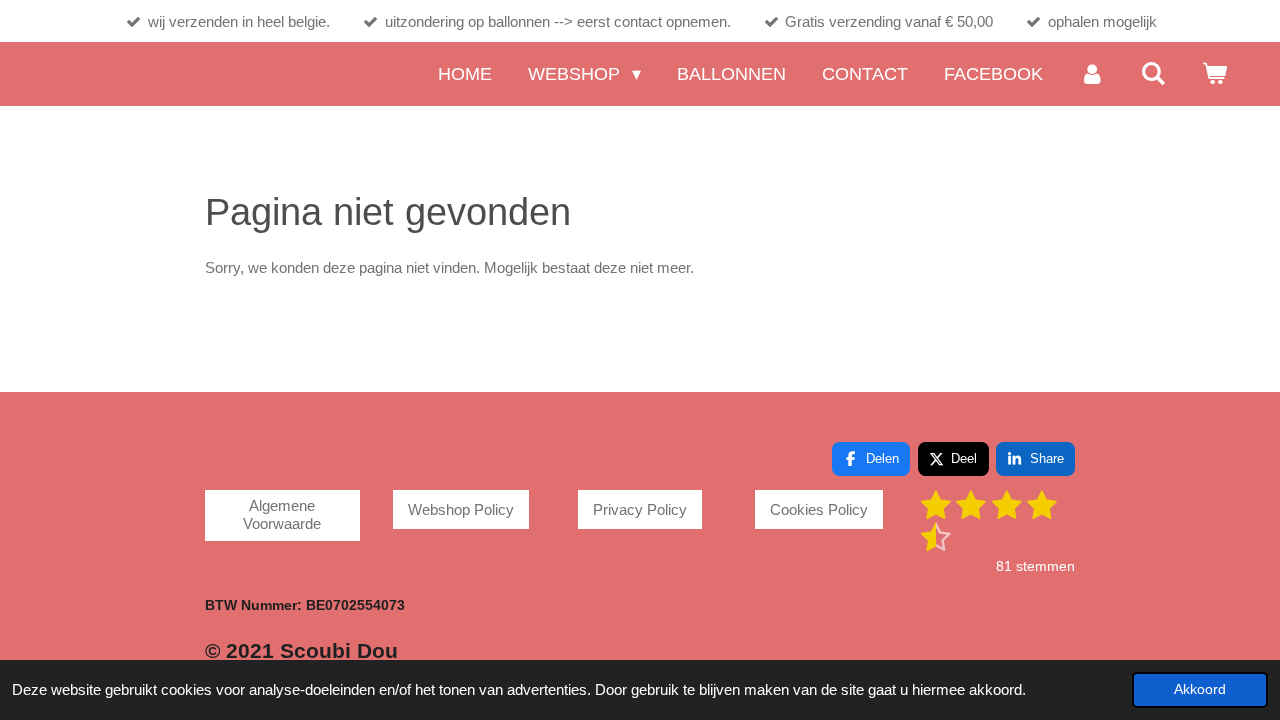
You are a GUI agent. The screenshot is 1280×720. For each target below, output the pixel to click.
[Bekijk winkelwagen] (1214, 74)
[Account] (1091, 74)
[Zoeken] (1153, 74)
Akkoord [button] (1200, 689)
